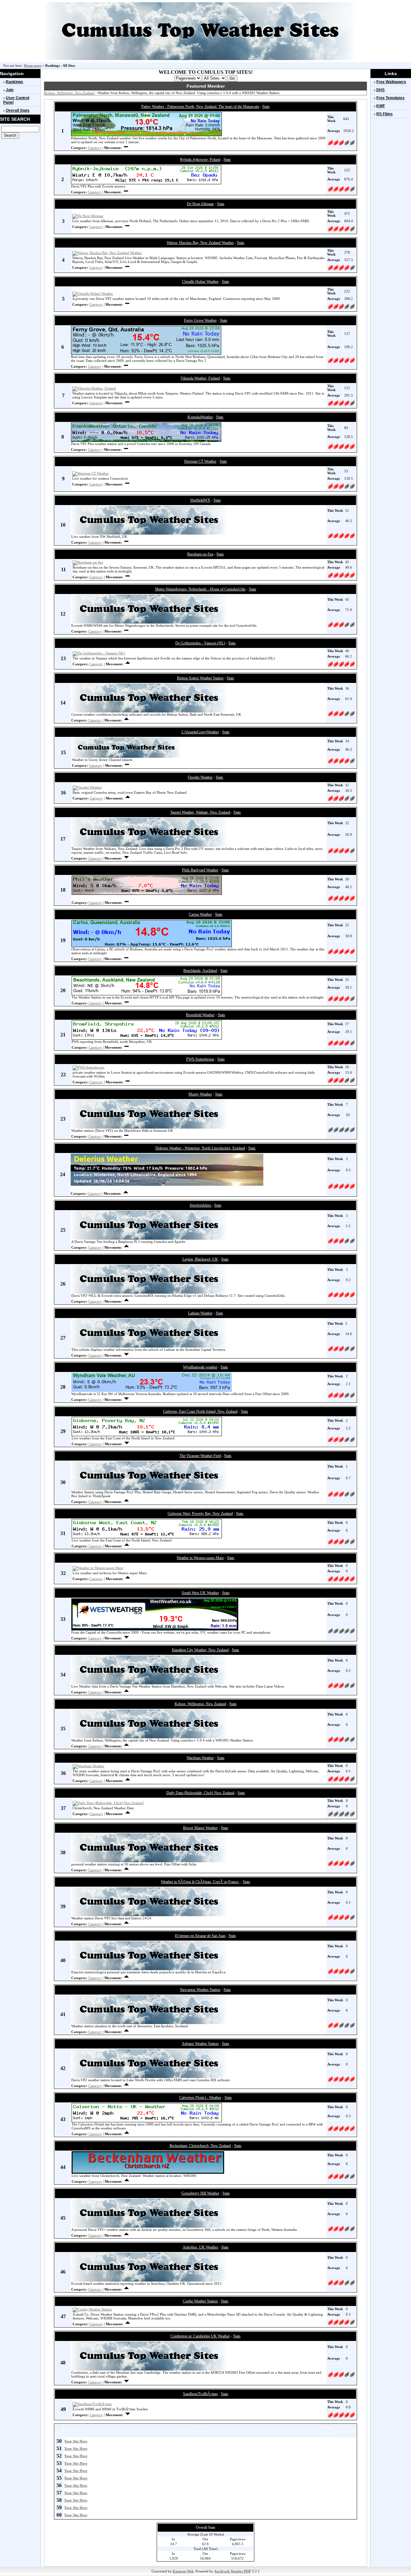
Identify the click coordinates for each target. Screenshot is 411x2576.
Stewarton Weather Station (200, 1990)
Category (95, 148)
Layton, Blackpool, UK (200, 1259)
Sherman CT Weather (200, 461)
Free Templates (390, 98)
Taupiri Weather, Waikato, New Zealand (200, 812)
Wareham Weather (200, 1758)
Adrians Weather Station (200, 2044)
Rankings (14, 82)
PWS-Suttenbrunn (200, 1059)
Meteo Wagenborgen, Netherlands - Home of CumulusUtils (200, 589)
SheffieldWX (200, 500)
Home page (33, 65)
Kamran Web (183, 2571)
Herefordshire (201, 1205)
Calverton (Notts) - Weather (200, 2098)
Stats (266, 107)
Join (10, 90)
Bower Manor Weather (200, 1828)
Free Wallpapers (391, 82)
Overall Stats (18, 110)
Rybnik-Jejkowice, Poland (200, 160)
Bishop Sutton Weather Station (200, 678)
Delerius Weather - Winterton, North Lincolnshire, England (200, 1148)
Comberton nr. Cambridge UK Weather (200, 2336)
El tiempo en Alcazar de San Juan (200, 1936)
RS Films (385, 114)
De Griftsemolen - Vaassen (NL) (200, 643)
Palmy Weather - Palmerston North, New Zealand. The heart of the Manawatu (200, 107)
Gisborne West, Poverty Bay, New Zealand (200, 1514)
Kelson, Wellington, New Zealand (70, 93)
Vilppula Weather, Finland (200, 378)
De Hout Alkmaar (200, 204)
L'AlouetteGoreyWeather (200, 732)
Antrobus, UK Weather (201, 2247)
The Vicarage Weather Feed (200, 1456)
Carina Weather (200, 914)
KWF (381, 106)
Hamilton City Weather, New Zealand (200, 1650)
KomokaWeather (200, 417)
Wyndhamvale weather (200, 1367)
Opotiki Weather (200, 777)
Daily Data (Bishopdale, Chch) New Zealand (200, 1793)
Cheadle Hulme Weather (200, 282)
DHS (380, 90)
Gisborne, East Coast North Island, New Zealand (200, 1411)
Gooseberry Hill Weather (200, 2193)
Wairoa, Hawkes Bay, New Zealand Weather (200, 243)
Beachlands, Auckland (200, 971)
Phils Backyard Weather (200, 870)
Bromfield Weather (200, 1015)
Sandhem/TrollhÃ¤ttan (200, 2394)
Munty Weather (200, 1094)
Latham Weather (200, 1313)
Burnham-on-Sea (200, 554)
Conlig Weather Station (200, 2301)
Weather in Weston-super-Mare (200, 1558)
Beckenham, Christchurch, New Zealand (200, 2146)
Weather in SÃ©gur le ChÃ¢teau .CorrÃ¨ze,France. (200, 1882)
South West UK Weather (200, 1593)
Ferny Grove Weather (200, 320)
